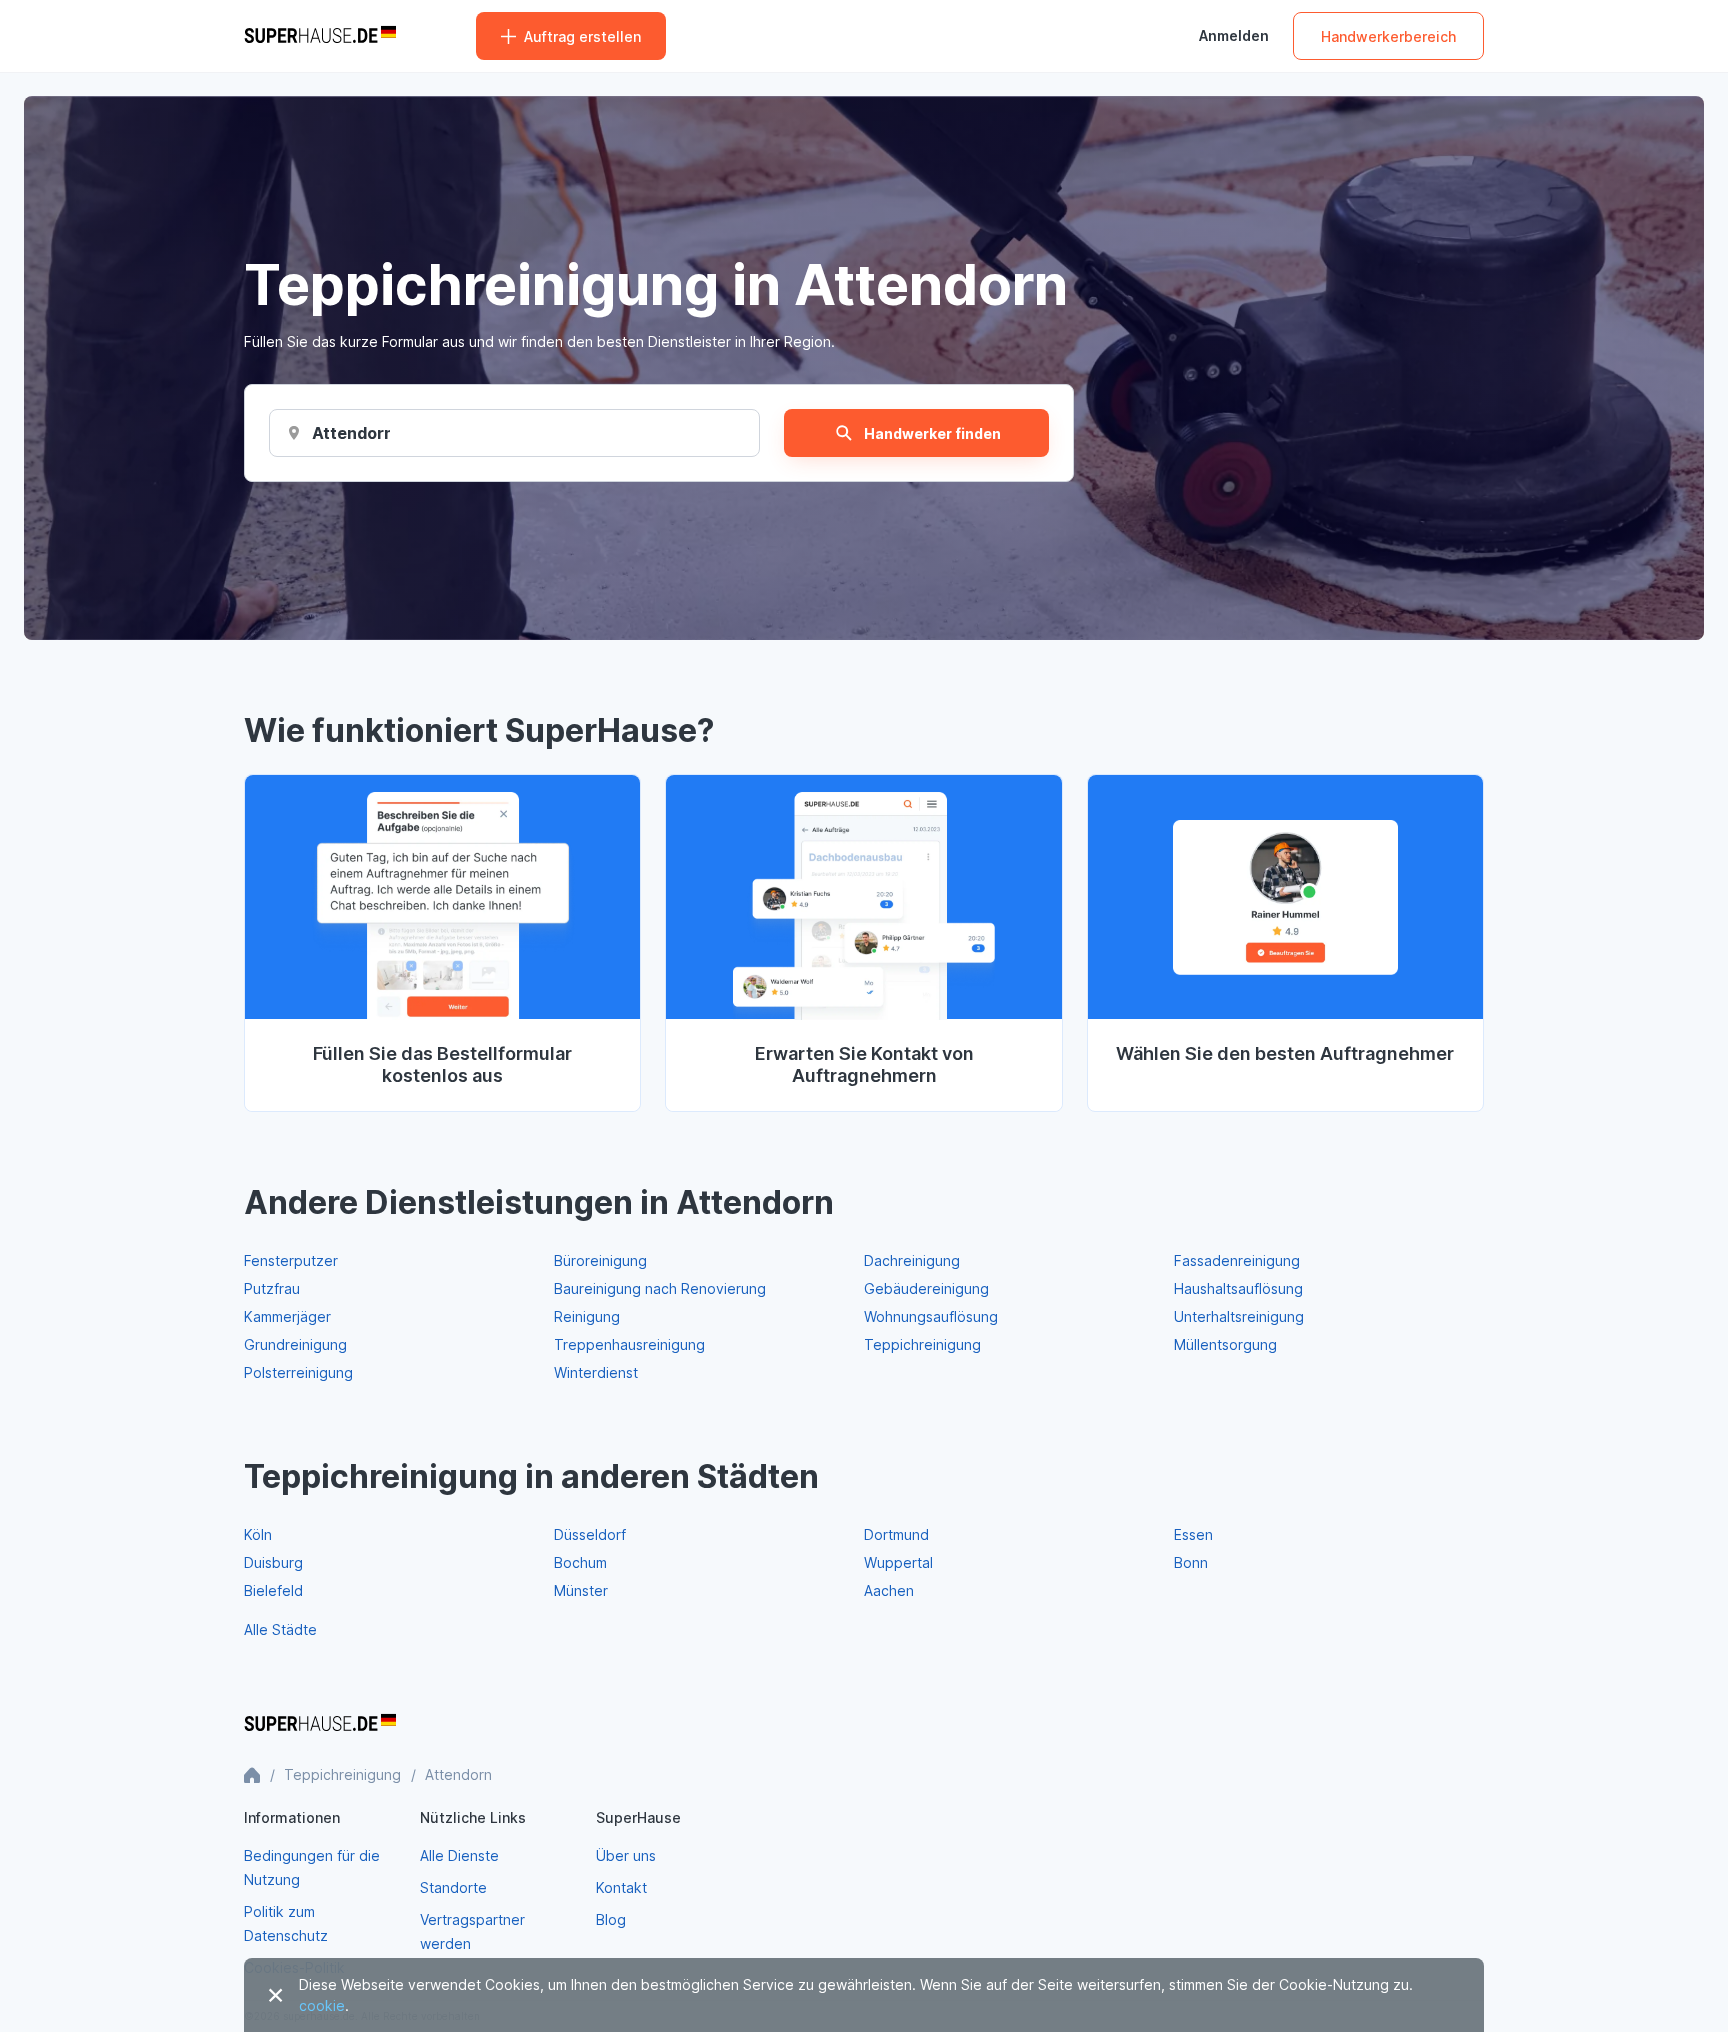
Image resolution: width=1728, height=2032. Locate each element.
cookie (322, 2005)
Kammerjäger (287, 1316)
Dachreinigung (912, 1260)
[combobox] (351, 433)
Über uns (626, 1855)
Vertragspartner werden (472, 1931)
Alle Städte (280, 1629)
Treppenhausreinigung (629, 1344)
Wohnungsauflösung (931, 1316)
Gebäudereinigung (926, 1288)
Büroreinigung (600, 1260)
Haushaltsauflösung (1238, 1288)
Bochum (580, 1562)
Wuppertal (898, 1562)
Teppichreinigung (922, 1344)
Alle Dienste (459, 1855)
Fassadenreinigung (1237, 1260)
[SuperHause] (320, 36)
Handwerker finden (932, 433)
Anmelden (1234, 36)
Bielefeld (273, 1590)
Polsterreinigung (298, 1372)
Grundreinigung (295, 1344)
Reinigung (587, 1316)
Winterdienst (596, 1372)
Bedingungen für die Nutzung (312, 1867)
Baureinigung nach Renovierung (660, 1288)
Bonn (1191, 1562)
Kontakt (621, 1887)
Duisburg (273, 1562)
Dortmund (896, 1534)
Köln (258, 1534)
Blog (611, 1919)
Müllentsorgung (1225, 1344)
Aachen (889, 1590)
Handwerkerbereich (1388, 36)
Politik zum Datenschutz (286, 1923)
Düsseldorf (590, 1534)
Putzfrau (272, 1288)
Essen (1193, 1534)
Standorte (453, 1887)
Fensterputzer (291, 1260)
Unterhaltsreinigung (1239, 1316)
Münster (581, 1590)
